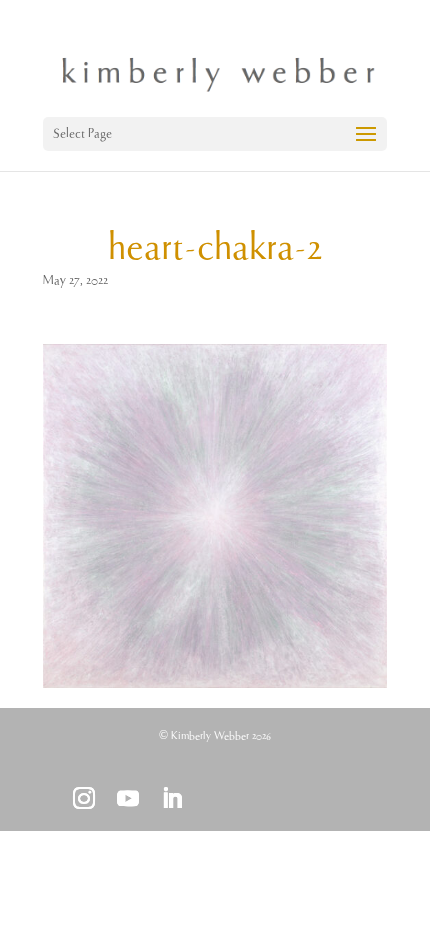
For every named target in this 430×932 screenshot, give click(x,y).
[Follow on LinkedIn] (172, 798)
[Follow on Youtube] (128, 798)
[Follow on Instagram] (84, 798)
